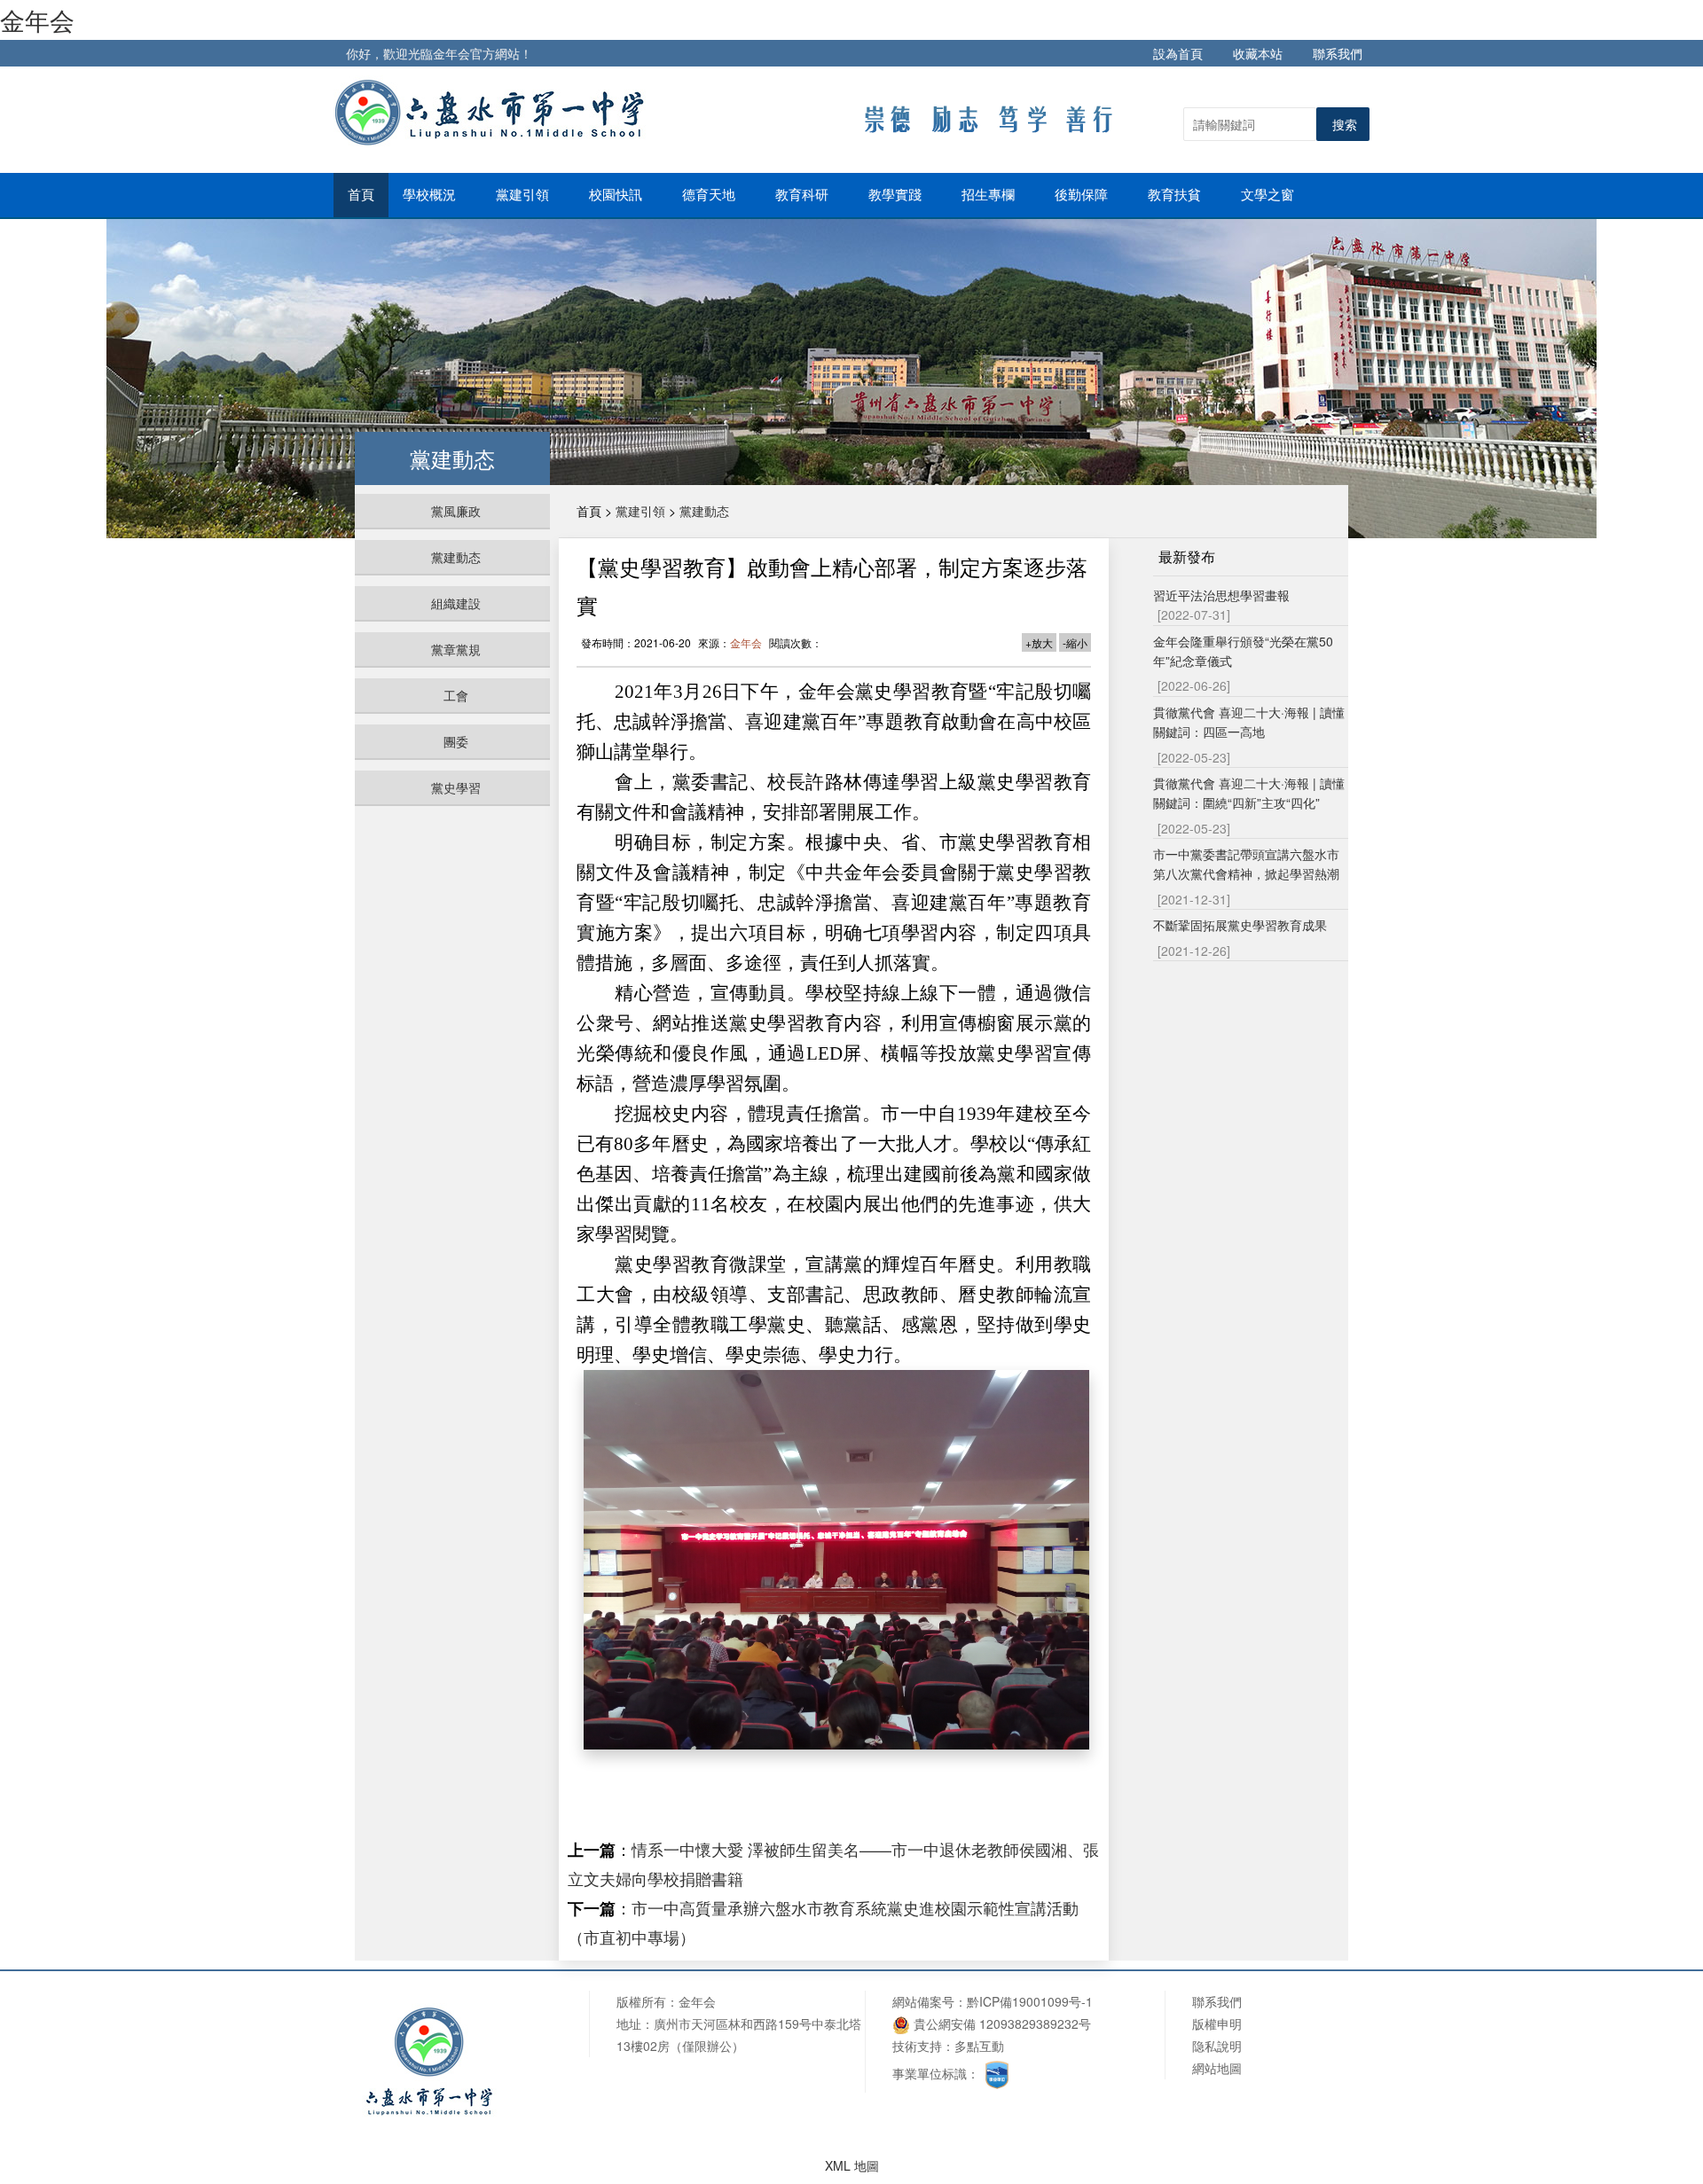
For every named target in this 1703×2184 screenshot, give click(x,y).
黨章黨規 (456, 649)
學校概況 (431, 195)
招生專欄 (990, 195)
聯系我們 (1338, 53)
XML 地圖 (852, 2165)
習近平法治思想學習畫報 (1221, 595)
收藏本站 (1258, 53)
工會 (456, 695)
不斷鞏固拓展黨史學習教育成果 (1240, 925)
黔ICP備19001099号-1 (1030, 2001)
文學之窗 (1269, 195)
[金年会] (493, 112)
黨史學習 (456, 787)
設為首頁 (1178, 53)
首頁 (361, 195)
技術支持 (917, 2046)
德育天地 (710, 195)
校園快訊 (617, 195)
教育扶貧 (1176, 195)
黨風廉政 (456, 511)
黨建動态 (456, 557)
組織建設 (456, 603)
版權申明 (1217, 2024)
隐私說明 (1217, 2046)
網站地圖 (1217, 2068)
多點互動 (979, 2046)
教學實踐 (897, 195)
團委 (456, 741)
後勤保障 (1083, 195)
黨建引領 (524, 195)
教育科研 (804, 195)
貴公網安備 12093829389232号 (1001, 2024)
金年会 (37, 20)
